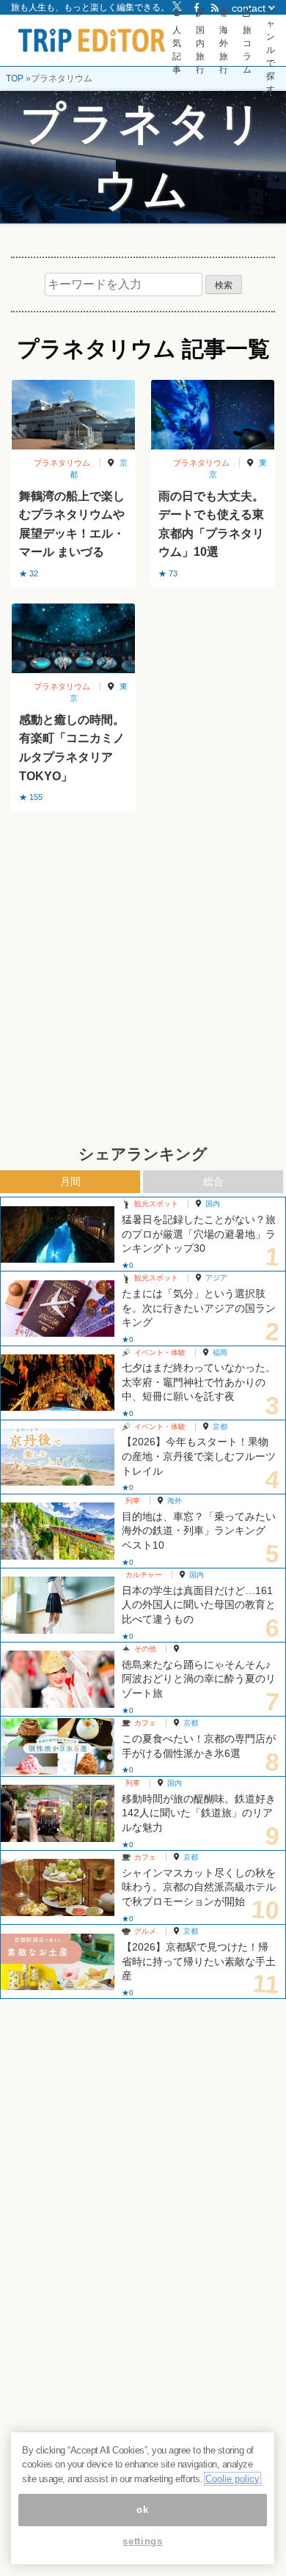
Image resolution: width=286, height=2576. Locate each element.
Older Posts (143, 849)
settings (142, 2541)
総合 (213, 1181)
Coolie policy (232, 2479)
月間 (70, 1181)
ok (142, 2510)
